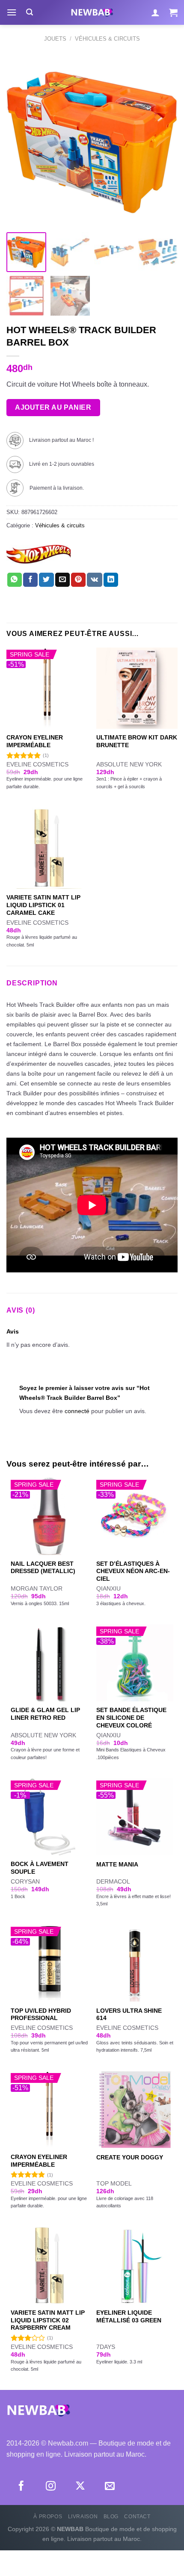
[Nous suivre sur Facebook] (21, 2487)
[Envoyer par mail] (62, 580)
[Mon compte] (155, 12)
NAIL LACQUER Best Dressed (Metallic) (43, 1568)
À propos (48, 2517)
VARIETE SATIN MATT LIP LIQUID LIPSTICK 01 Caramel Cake (43, 905)
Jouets (55, 39)
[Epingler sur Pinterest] (78, 580)
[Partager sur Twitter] (46, 580)
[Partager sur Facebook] (30, 580)
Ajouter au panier (53, 407)
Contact (137, 2517)
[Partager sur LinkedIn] (111, 580)
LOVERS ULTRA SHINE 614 (129, 2015)
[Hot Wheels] (39, 555)
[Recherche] (30, 12)
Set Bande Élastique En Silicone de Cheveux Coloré (131, 1718)
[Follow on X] (80, 2487)
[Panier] (173, 12)
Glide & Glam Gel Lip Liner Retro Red (45, 1714)
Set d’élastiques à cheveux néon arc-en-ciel (133, 1571)
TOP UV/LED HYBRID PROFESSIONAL (41, 2015)
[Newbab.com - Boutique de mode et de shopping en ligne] (92, 12)
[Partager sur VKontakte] (94, 580)
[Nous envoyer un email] (110, 2487)
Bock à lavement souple (40, 1868)
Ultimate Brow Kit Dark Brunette (137, 741)
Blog (111, 2517)
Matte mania (117, 1865)
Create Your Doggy (130, 2158)
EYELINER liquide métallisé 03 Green (129, 2317)
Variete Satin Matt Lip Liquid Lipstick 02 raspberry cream (48, 2320)
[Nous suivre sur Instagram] (51, 2487)
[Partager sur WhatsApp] (15, 580)
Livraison (83, 2517)
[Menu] (12, 12)
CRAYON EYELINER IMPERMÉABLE (35, 741)
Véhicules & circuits (107, 39)
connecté (77, 1411)
